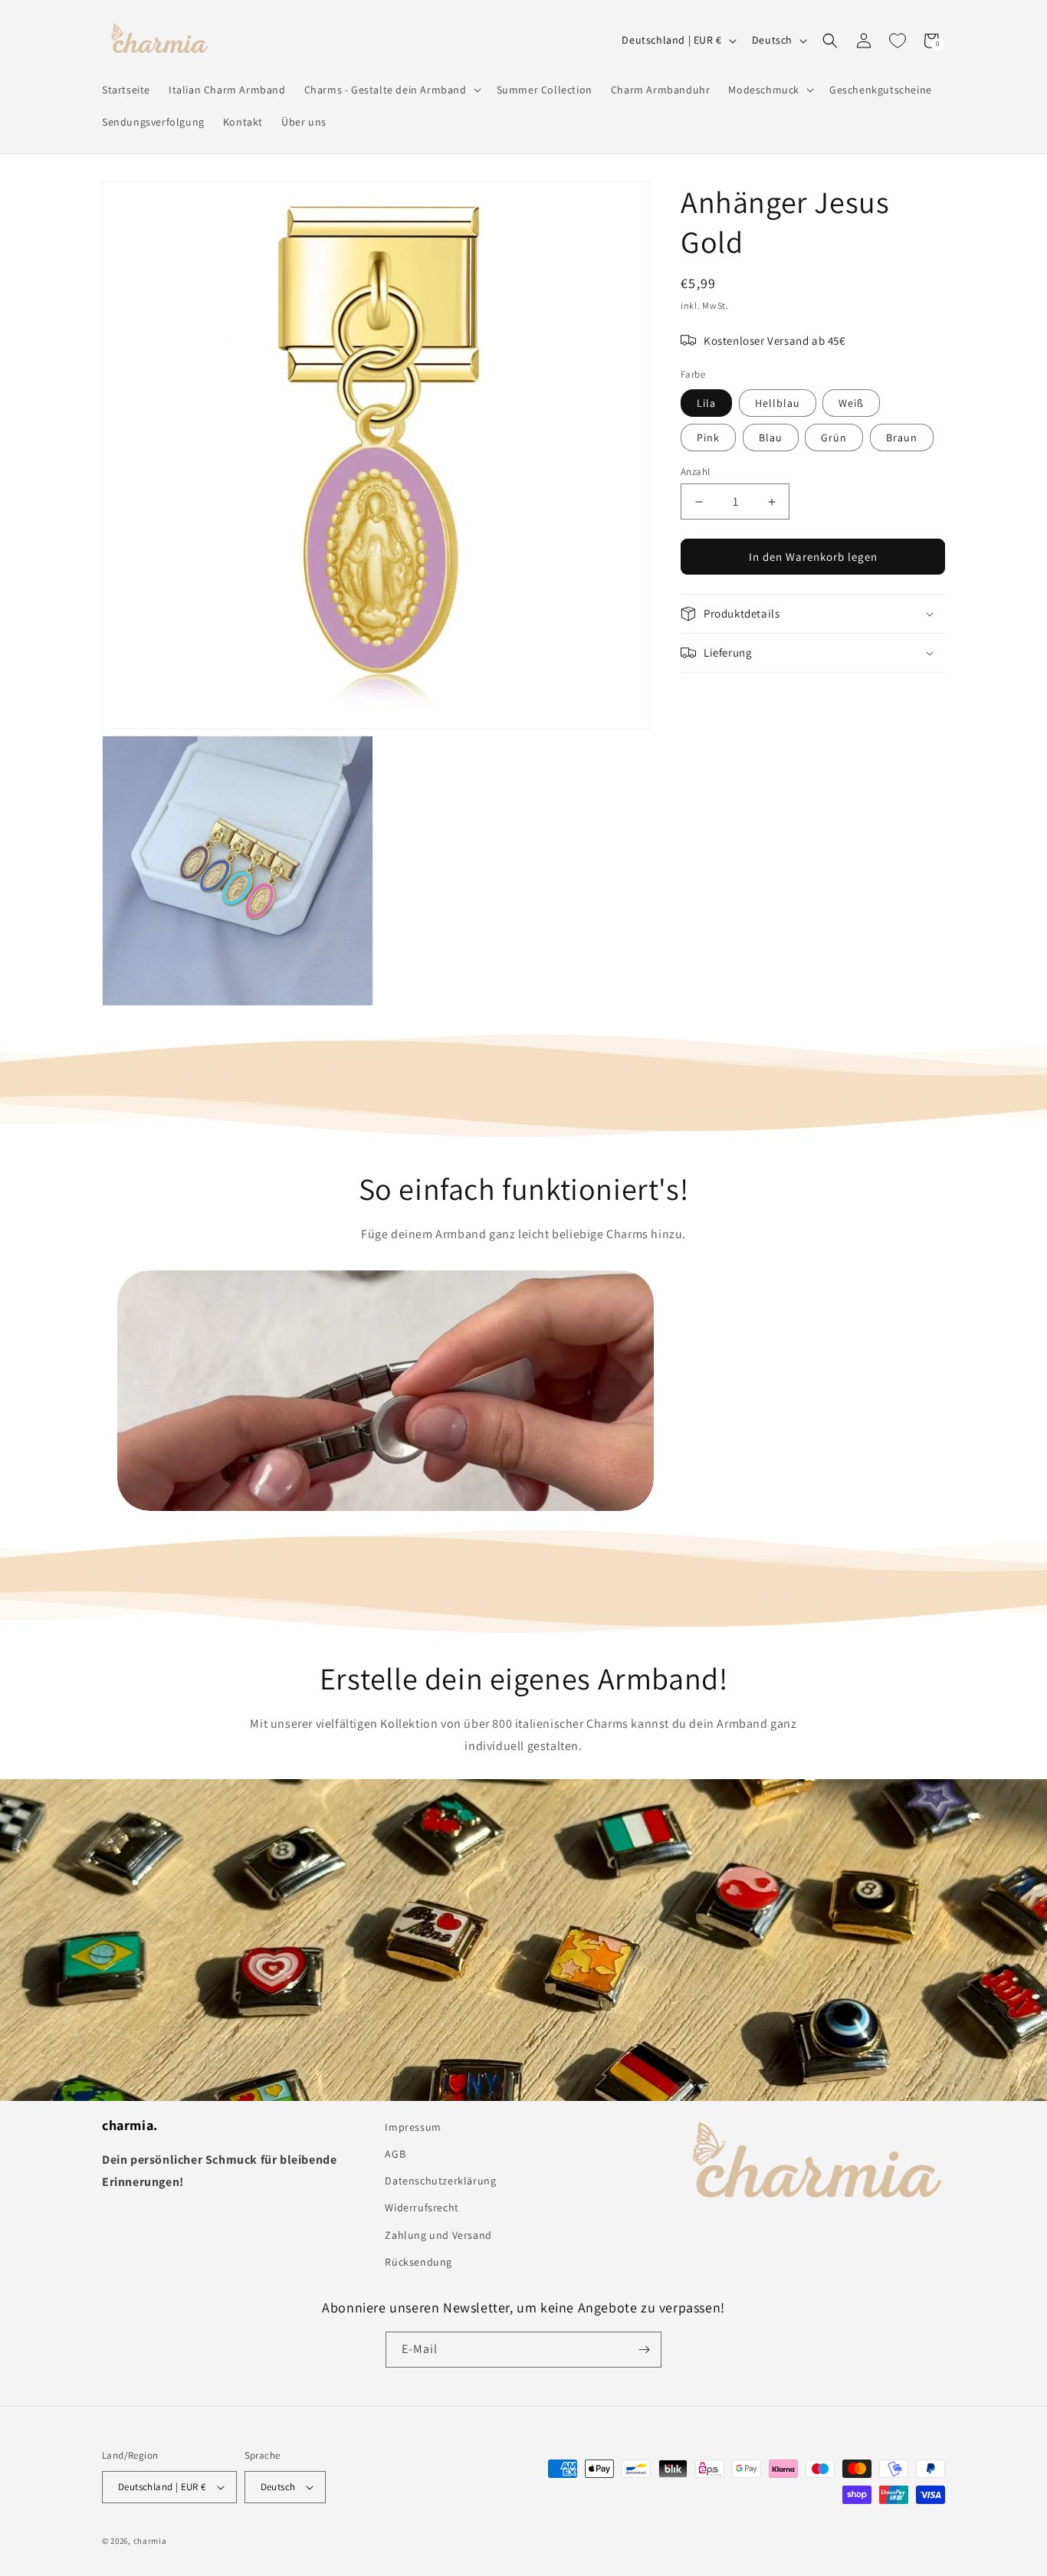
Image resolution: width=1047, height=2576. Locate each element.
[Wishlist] (898, 41)
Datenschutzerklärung (440, 2181)
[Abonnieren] (644, 2350)
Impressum (413, 2127)
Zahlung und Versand (438, 2235)
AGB (395, 2154)
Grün (834, 438)
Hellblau (778, 403)
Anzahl (695, 472)
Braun (902, 438)
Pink (708, 438)
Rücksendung (418, 2262)
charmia (150, 2541)
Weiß (851, 403)
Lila (706, 403)
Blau (771, 438)
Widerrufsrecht (422, 2207)
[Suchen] (830, 41)
